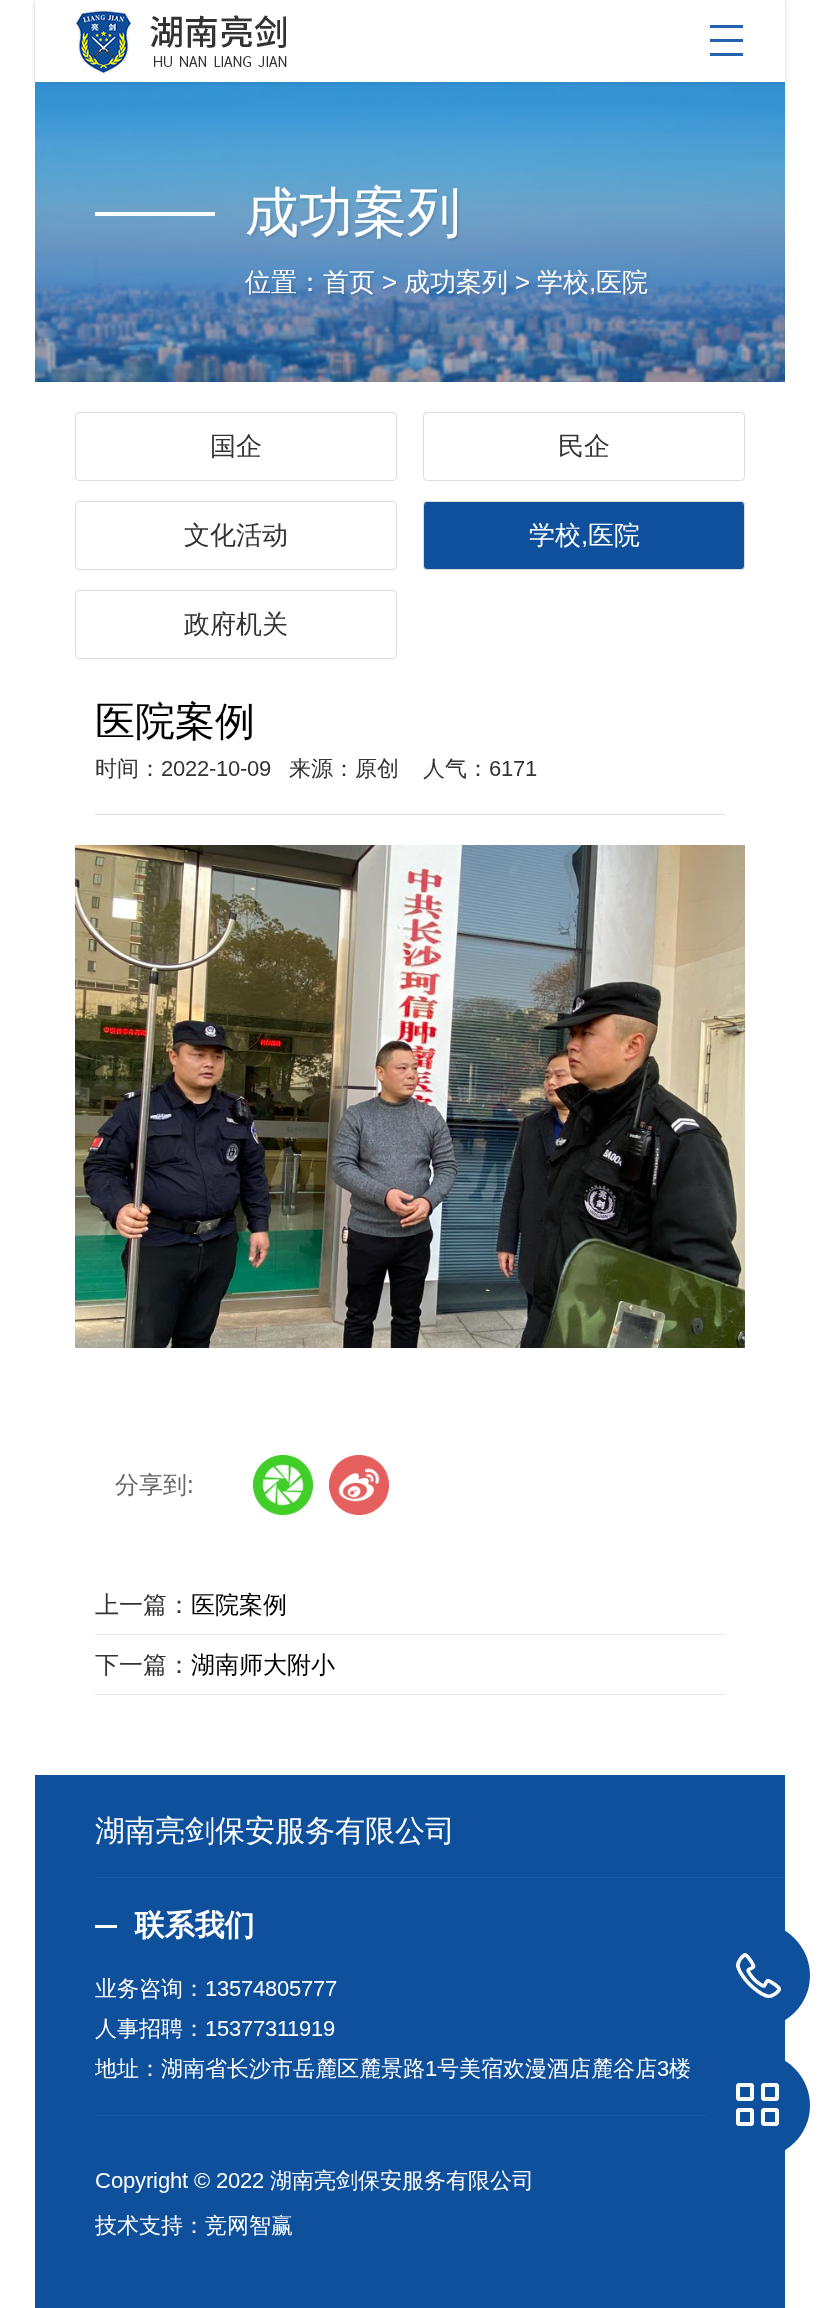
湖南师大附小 (263, 1664)
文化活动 (236, 535)
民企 (584, 446)
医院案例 (239, 1604)
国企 (236, 446)
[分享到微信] (283, 1485)
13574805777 (271, 1988)
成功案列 (456, 282)
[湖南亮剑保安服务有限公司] (410, 37)
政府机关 (236, 624)
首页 (349, 282)
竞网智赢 (249, 2225)
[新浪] (359, 1485)
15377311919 (270, 2028)
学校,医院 (592, 282)
